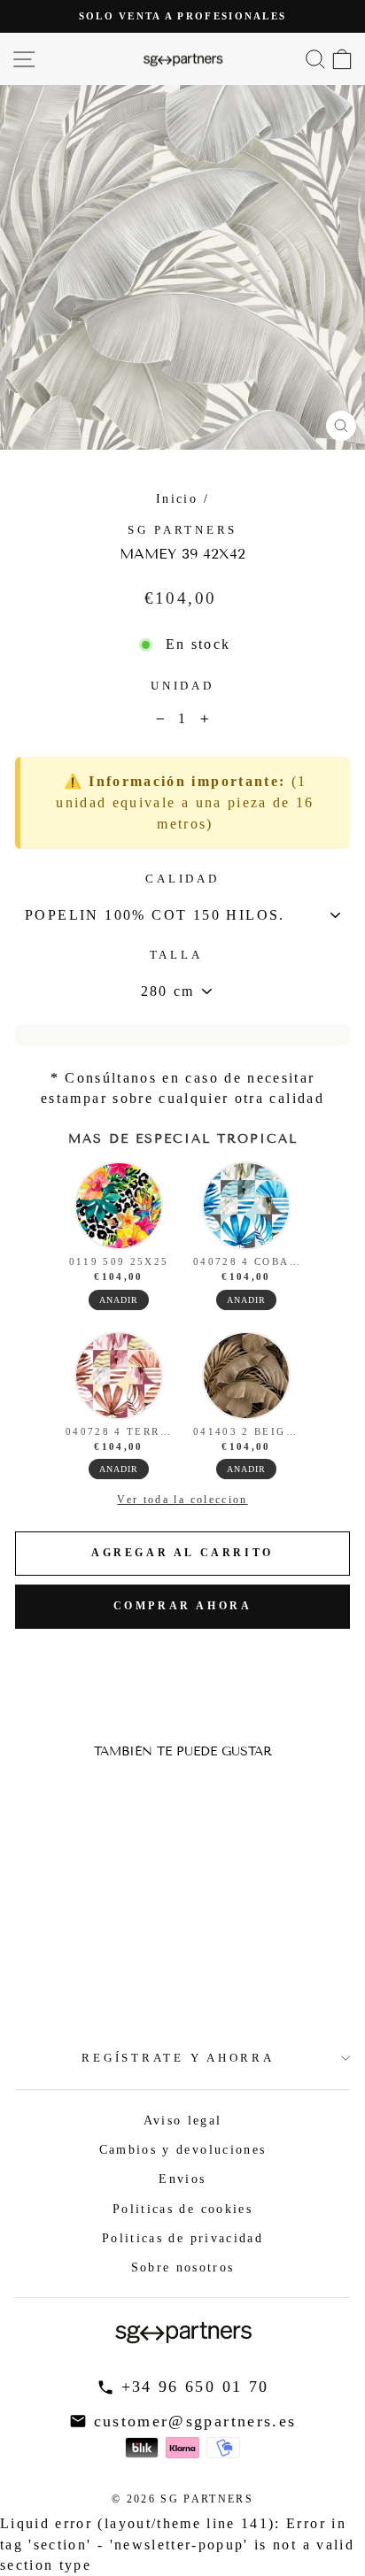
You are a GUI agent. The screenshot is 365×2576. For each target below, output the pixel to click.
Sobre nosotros (183, 2267)
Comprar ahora (183, 1606)
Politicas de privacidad (182, 2238)
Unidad (182, 686)
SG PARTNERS (182, 530)
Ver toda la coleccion (182, 1500)
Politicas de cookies (182, 2209)
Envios (182, 2179)
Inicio (177, 498)
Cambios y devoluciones (183, 2149)
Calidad (182, 879)
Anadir (119, 1300)
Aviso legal (183, 2120)
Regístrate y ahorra (178, 2058)
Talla (176, 955)
